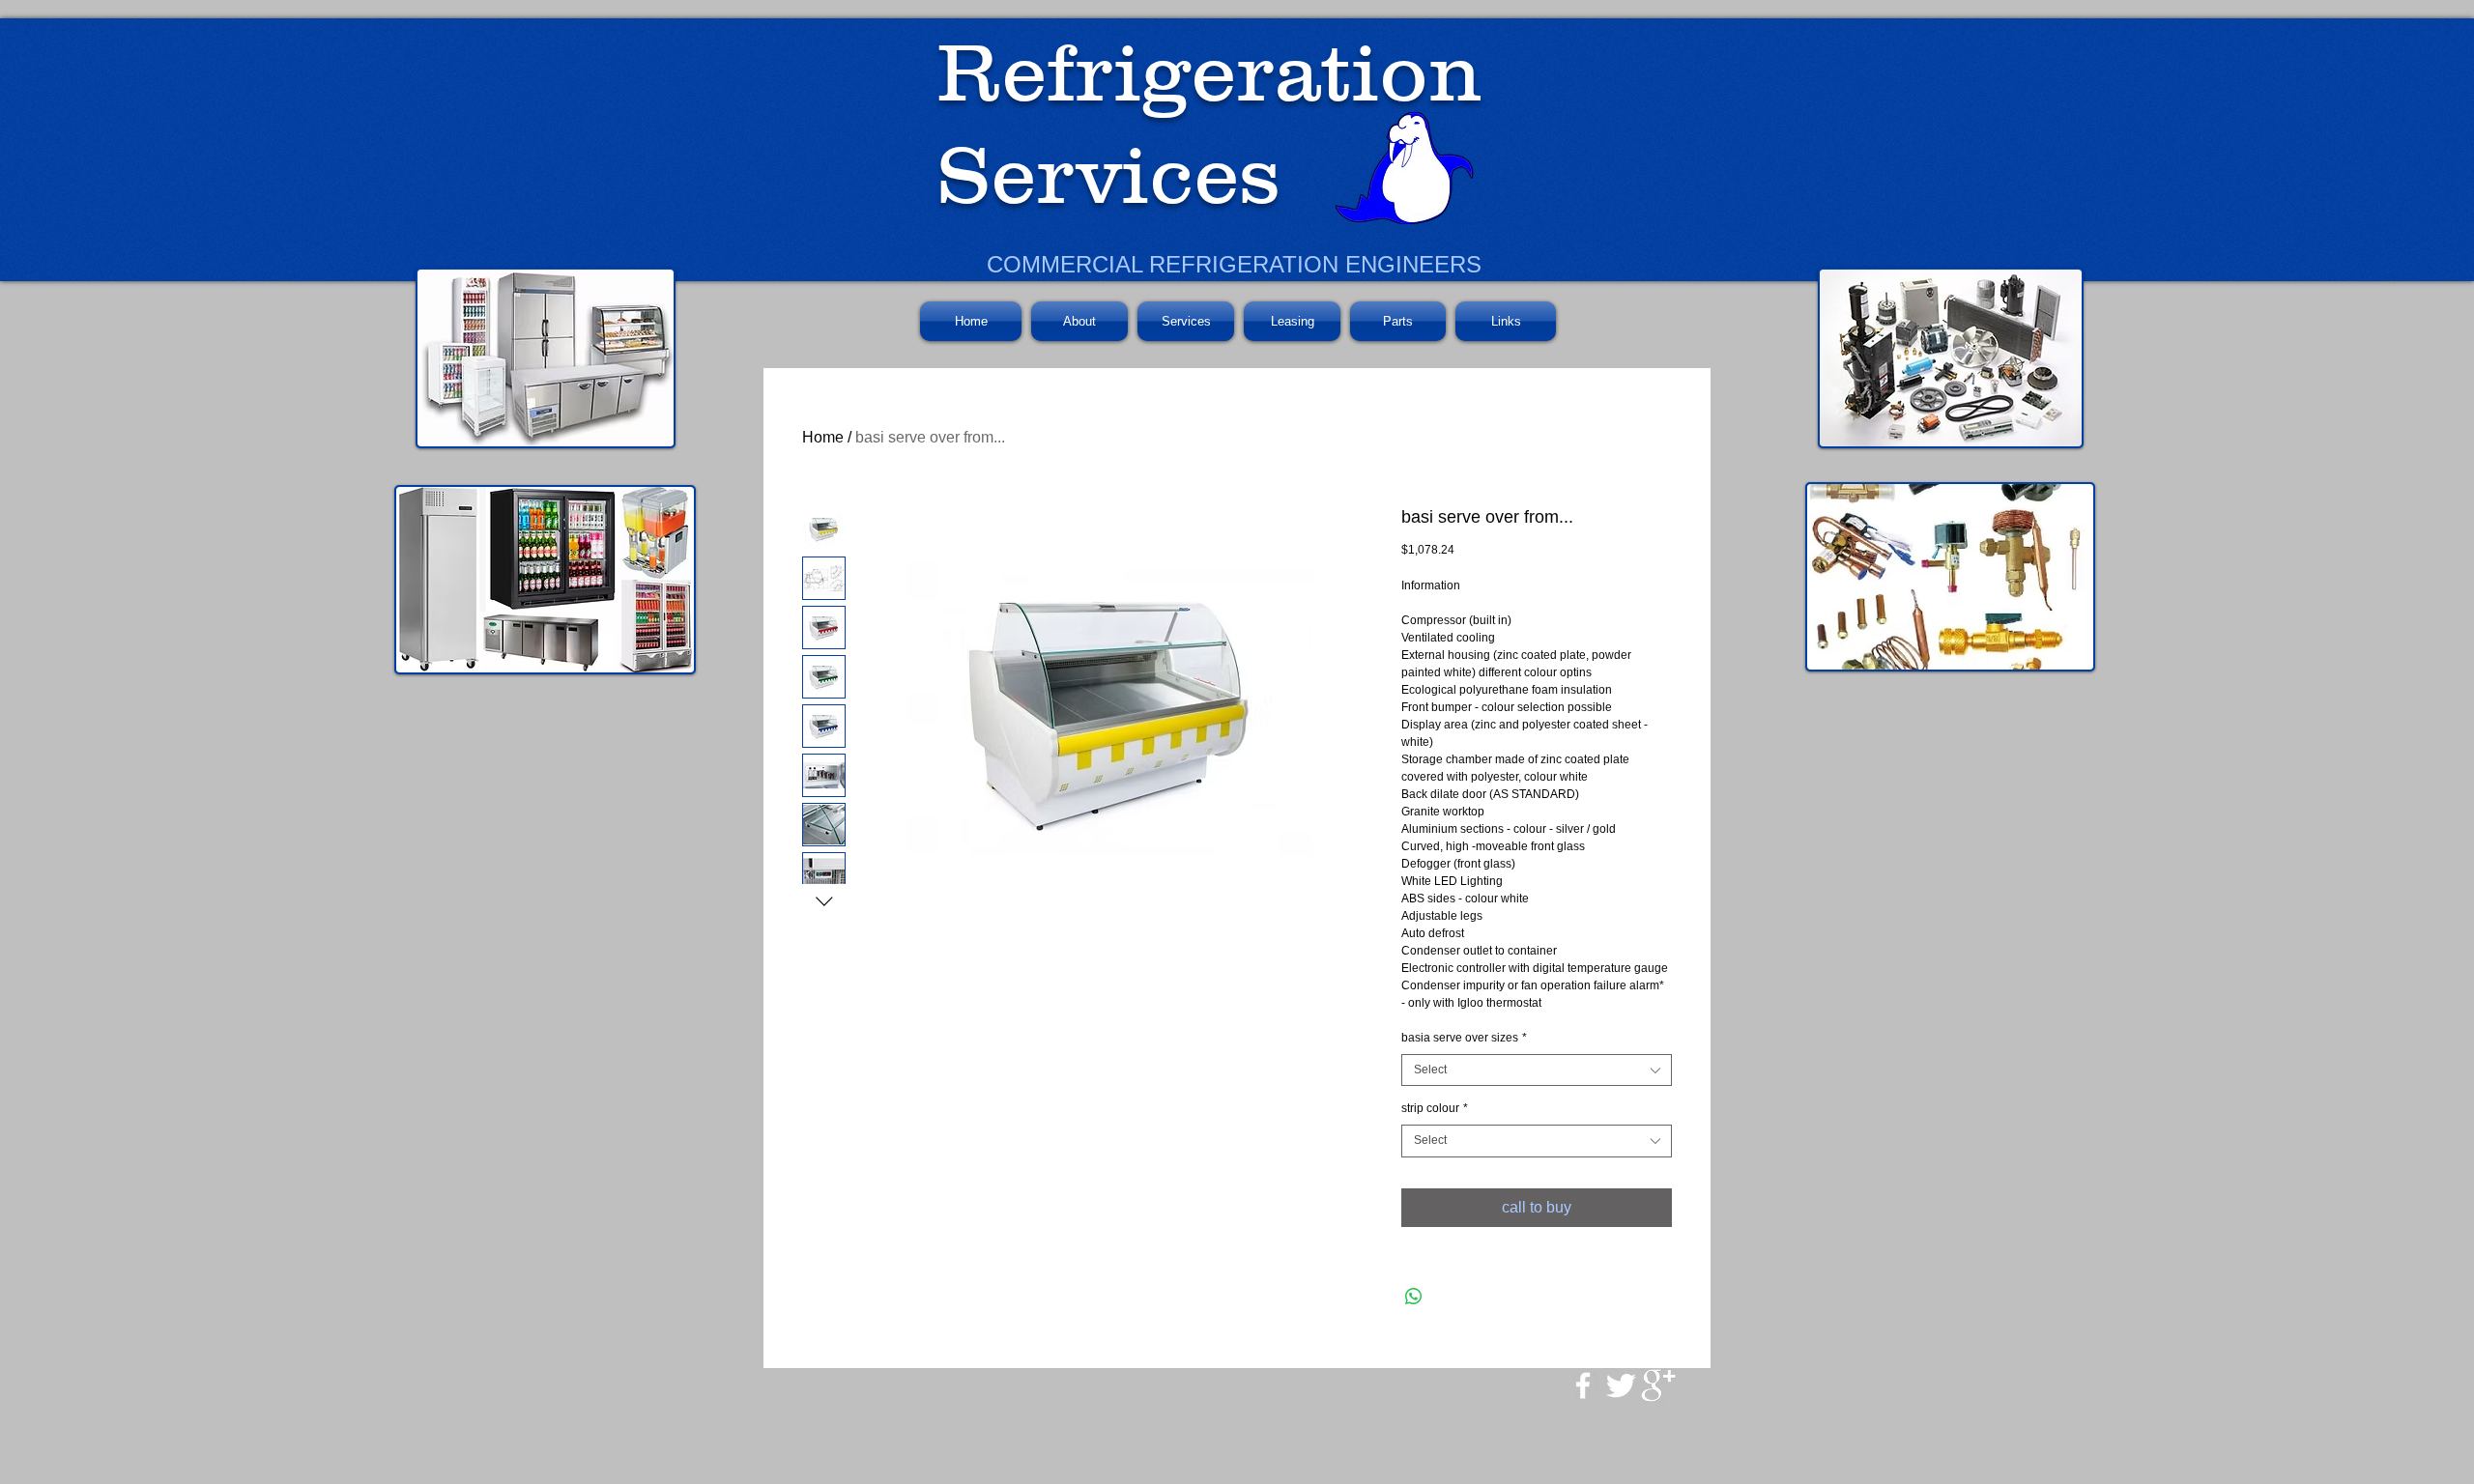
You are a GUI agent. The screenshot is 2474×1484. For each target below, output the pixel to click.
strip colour (1435, 1108)
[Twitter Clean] (1621, 1385)
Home (823, 437)
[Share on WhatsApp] (1414, 1297)
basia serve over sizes (1464, 1038)
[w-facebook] (1583, 1385)
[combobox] (1537, 1070)
